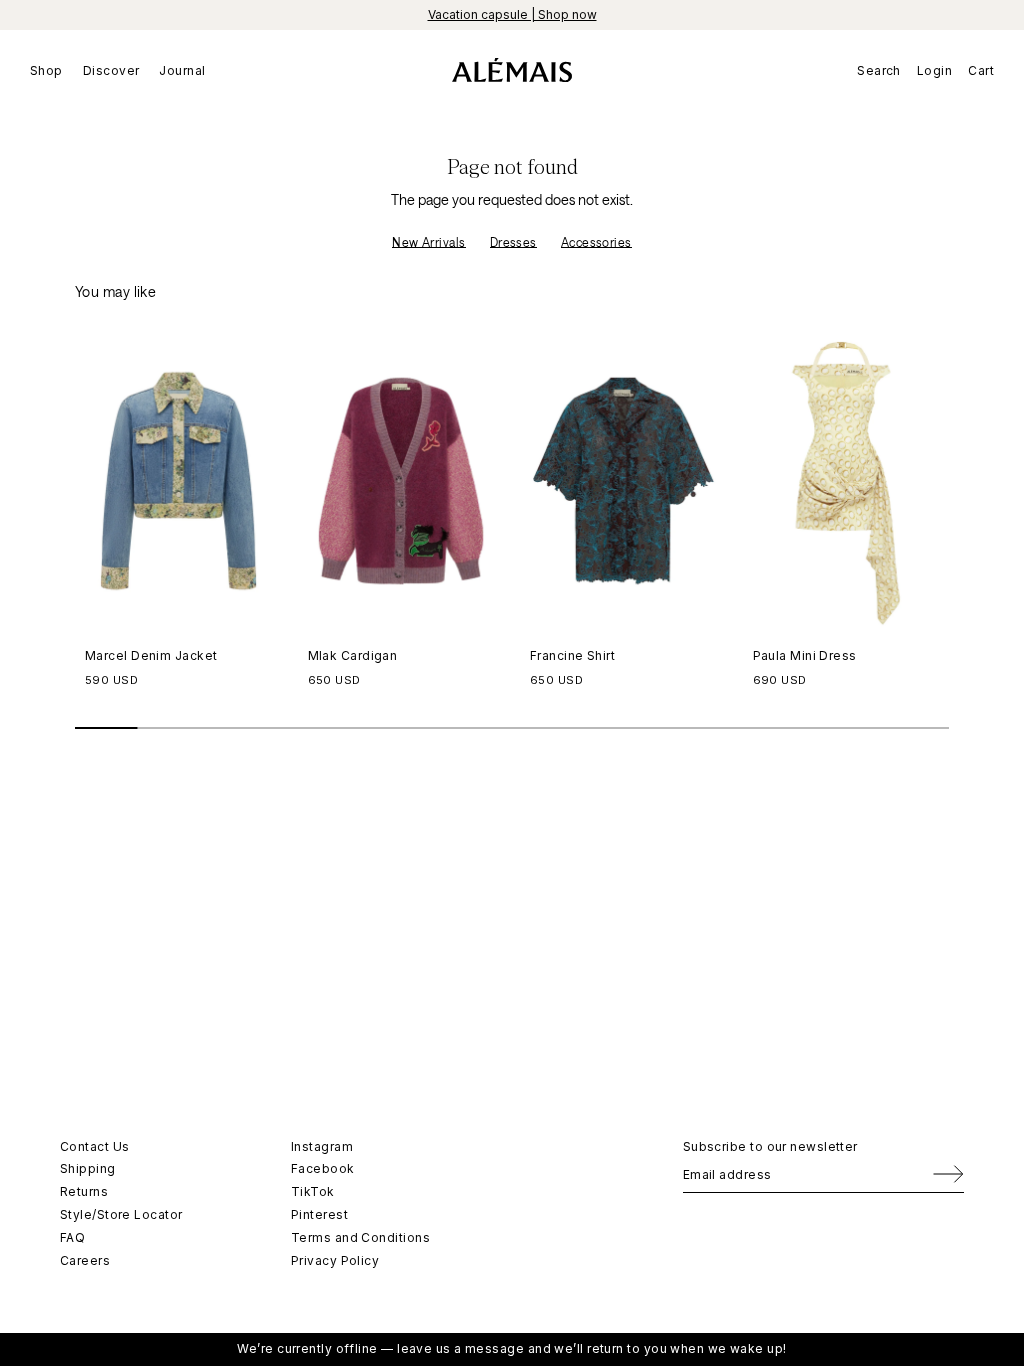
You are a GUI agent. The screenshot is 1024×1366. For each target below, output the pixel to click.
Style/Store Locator (121, 1214)
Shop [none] (46, 70)
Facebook (323, 1168)
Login (934, 70)
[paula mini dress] (846, 481)
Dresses (513, 242)
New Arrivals (428, 242)
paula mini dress (805, 655)
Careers (85, 1260)
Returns (84, 1191)
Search (879, 70)
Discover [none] (111, 70)
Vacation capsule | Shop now (512, 14)
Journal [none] (182, 70)
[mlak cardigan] (401, 481)
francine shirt (572, 655)
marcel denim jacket (151, 655)
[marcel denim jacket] (178, 481)
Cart (981, 70)
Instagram (322, 1146)
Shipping (88, 1168)
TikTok (313, 1191)
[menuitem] (51, 70)
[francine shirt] (623, 481)
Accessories (596, 242)
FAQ (72, 1237)
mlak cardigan (353, 655)
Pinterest (319, 1214)
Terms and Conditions (360, 1237)
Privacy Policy (335, 1260)
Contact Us (95, 1146)
